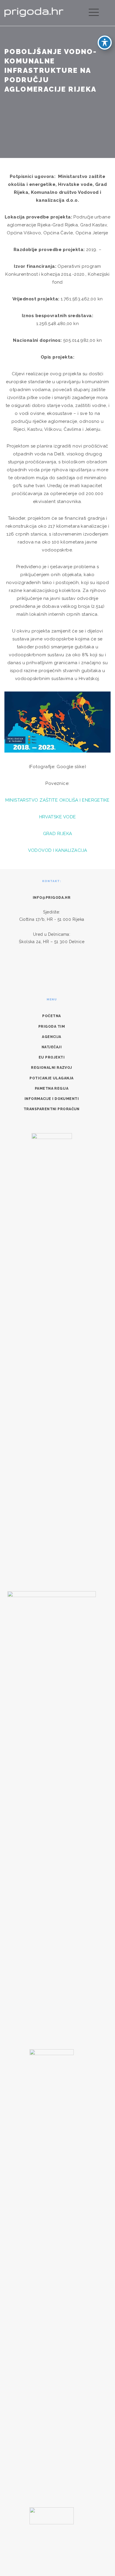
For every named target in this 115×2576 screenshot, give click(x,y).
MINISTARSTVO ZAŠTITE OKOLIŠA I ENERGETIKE (57, 800)
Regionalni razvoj (52, 1068)
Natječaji (52, 1047)
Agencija (52, 1037)
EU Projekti (52, 1057)
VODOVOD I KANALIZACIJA (58, 850)
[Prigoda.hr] (34, 12)
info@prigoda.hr (52, 898)
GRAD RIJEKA (58, 834)
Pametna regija (52, 1088)
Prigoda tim (52, 1027)
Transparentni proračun (52, 1109)
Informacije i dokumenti (52, 1099)
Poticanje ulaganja (51, 1078)
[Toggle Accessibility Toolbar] (105, 43)
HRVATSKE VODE (58, 817)
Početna (51, 1016)
